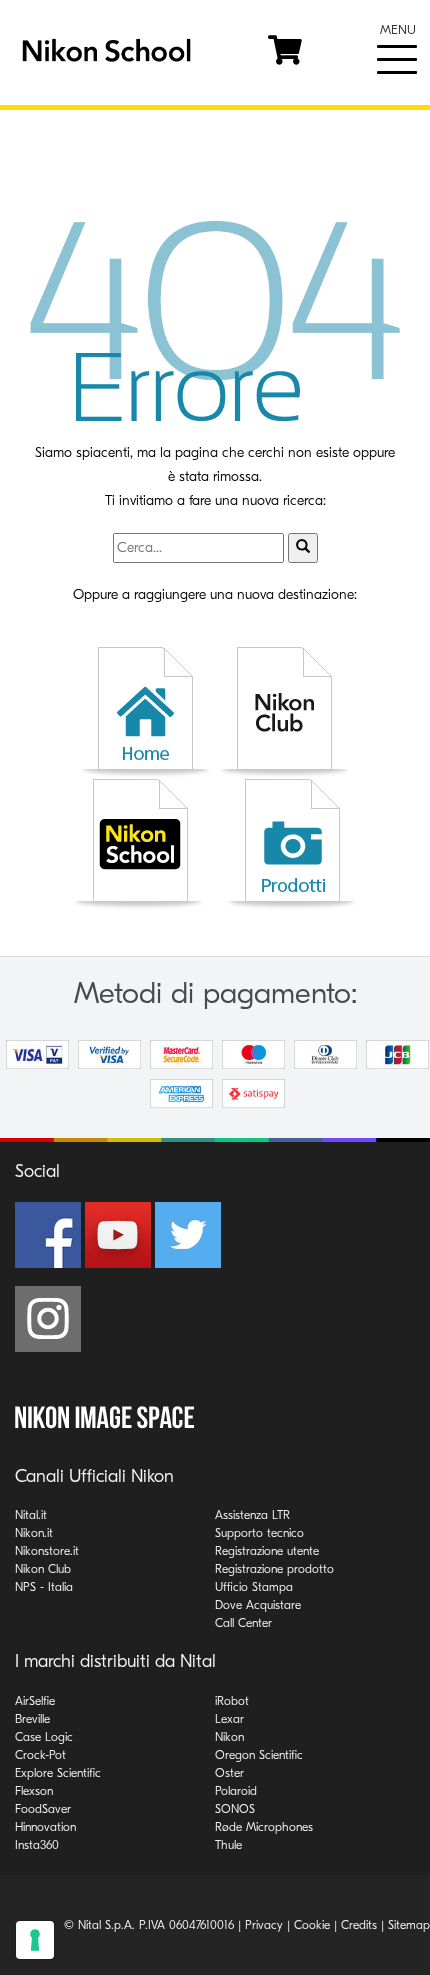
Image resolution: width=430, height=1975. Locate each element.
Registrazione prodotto (274, 1569)
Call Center (243, 1623)
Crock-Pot (40, 1755)
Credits (359, 1925)
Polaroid (236, 1791)
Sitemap (409, 1925)
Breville (32, 1719)
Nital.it (31, 1515)
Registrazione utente (267, 1551)
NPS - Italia (44, 1587)
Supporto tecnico (259, 1533)
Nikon (229, 1737)
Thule (228, 1845)
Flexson (34, 1791)
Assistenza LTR (252, 1515)
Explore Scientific (58, 1773)
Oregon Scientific (259, 1755)
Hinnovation (45, 1827)
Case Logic (44, 1737)
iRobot (232, 1701)
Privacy (264, 1925)
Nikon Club (43, 1569)
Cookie (312, 1925)
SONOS (235, 1809)
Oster (229, 1773)
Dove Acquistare (258, 1605)
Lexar (229, 1719)
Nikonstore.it (47, 1551)
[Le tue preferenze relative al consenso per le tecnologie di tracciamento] (35, 1940)
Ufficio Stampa (254, 1587)
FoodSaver (43, 1809)
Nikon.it (34, 1533)
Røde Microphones (264, 1827)
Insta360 (37, 1845)
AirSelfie (35, 1701)
